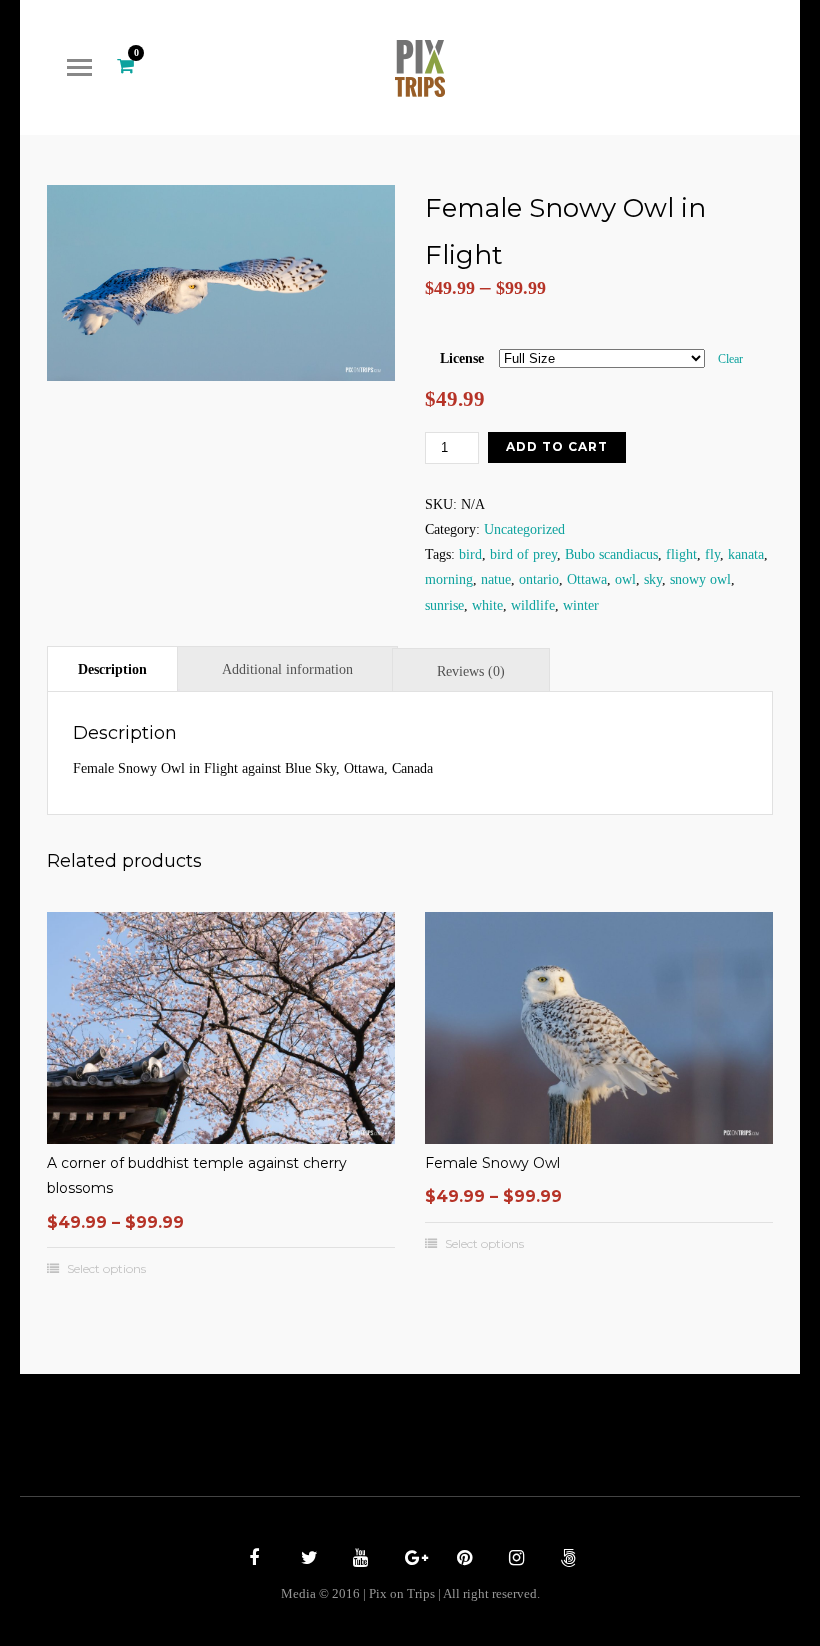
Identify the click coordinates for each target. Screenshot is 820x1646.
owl (625, 579)
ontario (539, 579)
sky (653, 579)
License (462, 358)
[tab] (112, 668)
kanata (746, 554)
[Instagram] (514, 1560)
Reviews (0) (471, 671)
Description (112, 669)
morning (449, 579)
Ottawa (587, 579)
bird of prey (523, 554)
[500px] (566, 1560)
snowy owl (700, 579)
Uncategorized (524, 529)
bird (470, 554)
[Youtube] (358, 1560)
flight (681, 554)
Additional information (287, 669)
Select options (106, 1269)
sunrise (444, 605)
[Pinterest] (462, 1560)
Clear (730, 359)
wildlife (533, 605)
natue (496, 579)
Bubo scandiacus (611, 554)
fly (712, 554)
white (487, 605)
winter (581, 605)
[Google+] (410, 1560)
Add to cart (557, 446)
